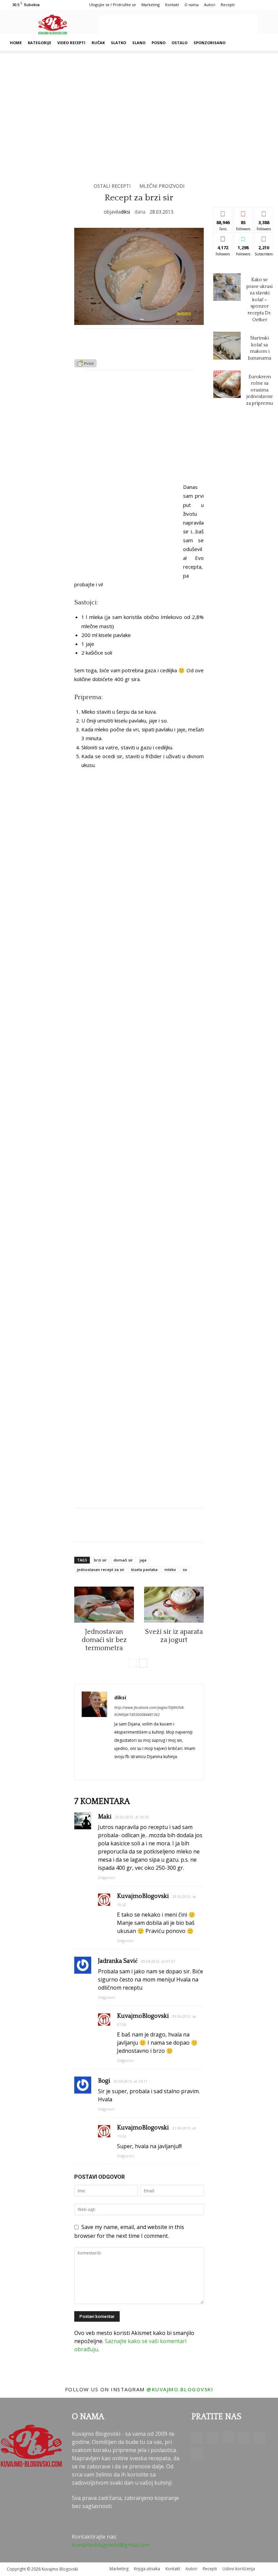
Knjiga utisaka (147, 2569)
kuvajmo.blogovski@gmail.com (111, 2545)
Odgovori (106, 1877)
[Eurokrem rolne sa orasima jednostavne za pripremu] (227, 384)
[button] (263, 43)
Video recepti (71, 43)
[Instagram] (228, 2437)
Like (223, 212)
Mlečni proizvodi (162, 186)
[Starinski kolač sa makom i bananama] (227, 345)
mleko (170, 1569)
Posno (158, 43)
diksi (125, 212)
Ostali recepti (112, 186)
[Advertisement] (178, 24)
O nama (192, 5)
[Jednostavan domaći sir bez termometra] (104, 1605)
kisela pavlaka (144, 1569)
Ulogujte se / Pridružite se (113, 5)
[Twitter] (259, 2437)
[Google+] (213, 2437)
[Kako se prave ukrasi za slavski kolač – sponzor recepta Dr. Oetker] (227, 287)
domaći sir (123, 1560)
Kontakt (172, 5)
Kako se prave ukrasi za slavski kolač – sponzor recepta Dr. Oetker (260, 300)
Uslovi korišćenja (239, 2569)
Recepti (228, 5)
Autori (210, 5)
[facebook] (117, 1767)
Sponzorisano (210, 43)
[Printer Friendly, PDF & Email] (85, 365)
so (185, 1569)
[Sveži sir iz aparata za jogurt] (174, 1605)
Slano (139, 43)
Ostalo (180, 43)
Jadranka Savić (118, 1961)
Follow (243, 212)
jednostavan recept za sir (101, 1569)
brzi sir (100, 1560)
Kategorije (39, 43)
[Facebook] (197, 2437)
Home (16, 43)
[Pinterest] (244, 2437)
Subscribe (265, 237)
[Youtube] (197, 2453)
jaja (143, 1560)
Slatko (118, 43)
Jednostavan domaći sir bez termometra (104, 1640)
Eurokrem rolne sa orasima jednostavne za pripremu (260, 390)
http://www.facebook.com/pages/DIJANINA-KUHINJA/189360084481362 (149, 1711)
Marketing (151, 5)
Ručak (98, 43)
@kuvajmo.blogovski (180, 2389)
